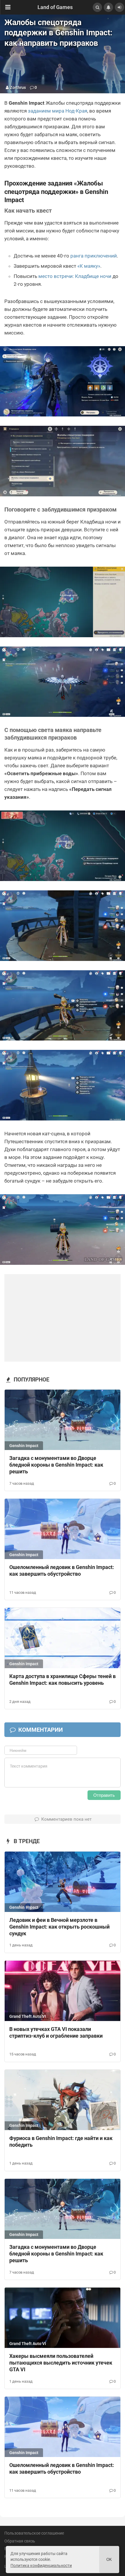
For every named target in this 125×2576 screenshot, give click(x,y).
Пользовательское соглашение (34, 2533)
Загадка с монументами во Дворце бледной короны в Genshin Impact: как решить (56, 1465)
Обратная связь (20, 2541)
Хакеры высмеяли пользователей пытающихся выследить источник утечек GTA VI (61, 2363)
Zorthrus (18, 87)
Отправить (104, 1795)
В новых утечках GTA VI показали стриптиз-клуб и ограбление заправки (56, 2032)
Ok (109, 2560)
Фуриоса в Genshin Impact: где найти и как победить (61, 2141)
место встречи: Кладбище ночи (75, 276)
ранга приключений (94, 256)
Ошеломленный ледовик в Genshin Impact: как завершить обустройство (62, 1570)
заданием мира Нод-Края (58, 111)
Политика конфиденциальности (41, 2566)
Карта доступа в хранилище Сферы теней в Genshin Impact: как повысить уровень (63, 1680)
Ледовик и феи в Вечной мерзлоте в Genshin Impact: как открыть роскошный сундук (59, 1927)
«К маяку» (89, 266)
